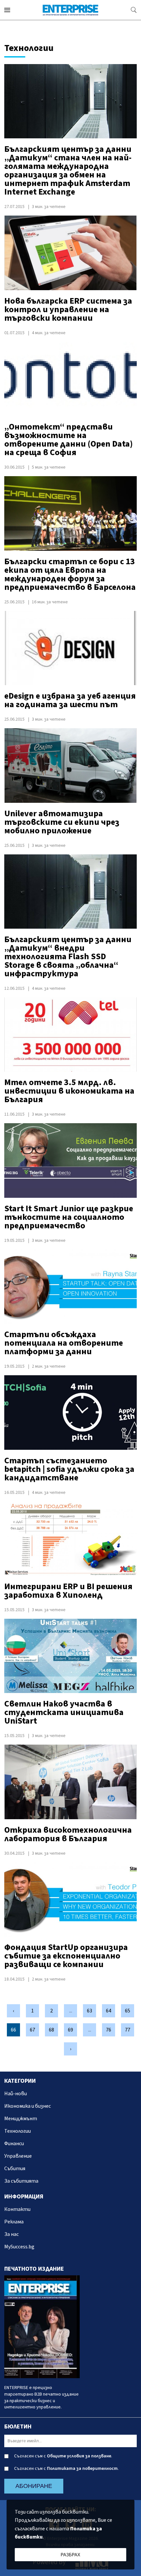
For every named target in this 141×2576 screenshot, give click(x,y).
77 (128, 2030)
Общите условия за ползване (79, 2456)
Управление (18, 2156)
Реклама (14, 2222)
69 (70, 2030)
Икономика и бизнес (28, 2106)
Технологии (18, 2131)
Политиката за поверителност (82, 2469)
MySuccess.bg (19, 2247)
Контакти (17, 2209)
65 (128, 2011)
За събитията (21, 2181)
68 (51, 2030)
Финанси (14, 2144)
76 (109, 2030)
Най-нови (16, 2094)
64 (109, 2011)
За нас (11, 2234)
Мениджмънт (21, 2119)
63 (90, 2011)
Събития (15, 2169)
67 (32, 2030)
